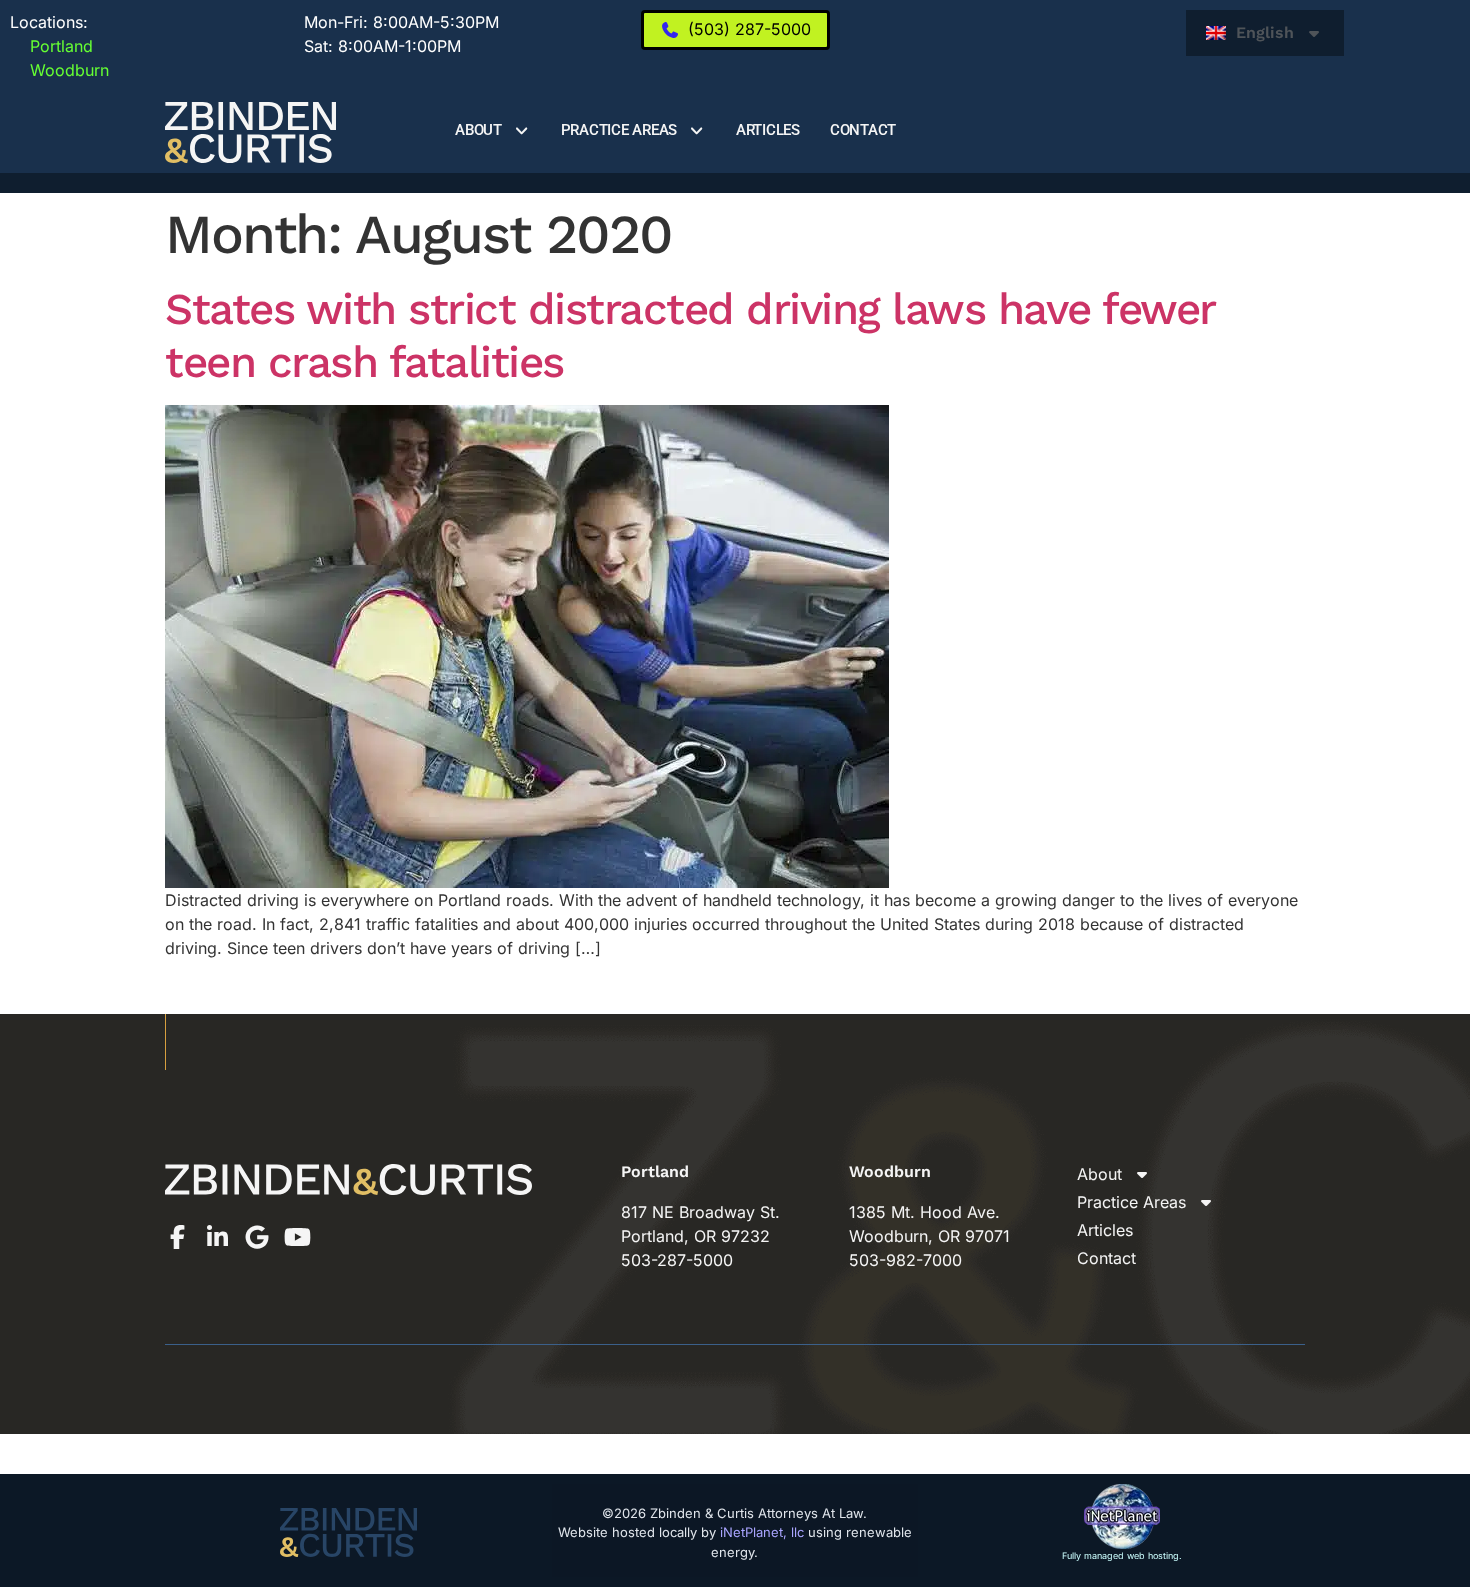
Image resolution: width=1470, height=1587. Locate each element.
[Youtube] (297, 1237)
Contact (863, 130)
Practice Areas (619, 130)
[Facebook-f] (177, 1237)
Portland (51, 46)
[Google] (257, 1237)
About (478, 130)
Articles (768, 130)
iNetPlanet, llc (762, 1532)
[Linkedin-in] (217, 1237)
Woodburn (59, 70)
